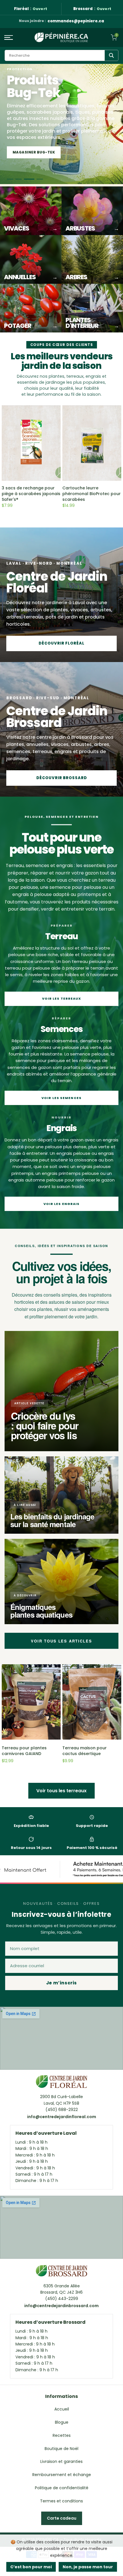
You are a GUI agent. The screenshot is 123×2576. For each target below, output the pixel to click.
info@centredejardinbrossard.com (61, 2306)
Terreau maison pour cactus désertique (85, 1751)
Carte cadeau (62, 2518)
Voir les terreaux (62, 999)
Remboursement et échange (62, 2475)
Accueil (62, 2409)
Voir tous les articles (61, 1641)
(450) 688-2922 (62, 2110)
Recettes (62, 2435)
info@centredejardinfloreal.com (62, 2117)
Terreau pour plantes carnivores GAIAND (24, 1751)
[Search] (111, 55)
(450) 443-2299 (62, 2299)
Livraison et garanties (61, 2461)
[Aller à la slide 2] (23, 179)
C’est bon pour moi (31, 2567)
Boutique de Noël (61, 2449)
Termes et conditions (61, 2501)
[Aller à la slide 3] (31, 179)
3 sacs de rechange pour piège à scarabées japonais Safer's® (31, 494)
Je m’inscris (61, 1983)
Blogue (62, 2422)
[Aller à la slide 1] (12, 179)
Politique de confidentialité (62, 2488)
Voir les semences (61, 1098)
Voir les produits (32, 152)
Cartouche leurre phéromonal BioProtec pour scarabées (92, 494)
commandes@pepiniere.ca (76, 21)
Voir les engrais (62, 1204)
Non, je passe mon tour (88, 2567)
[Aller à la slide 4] (40, 179)
